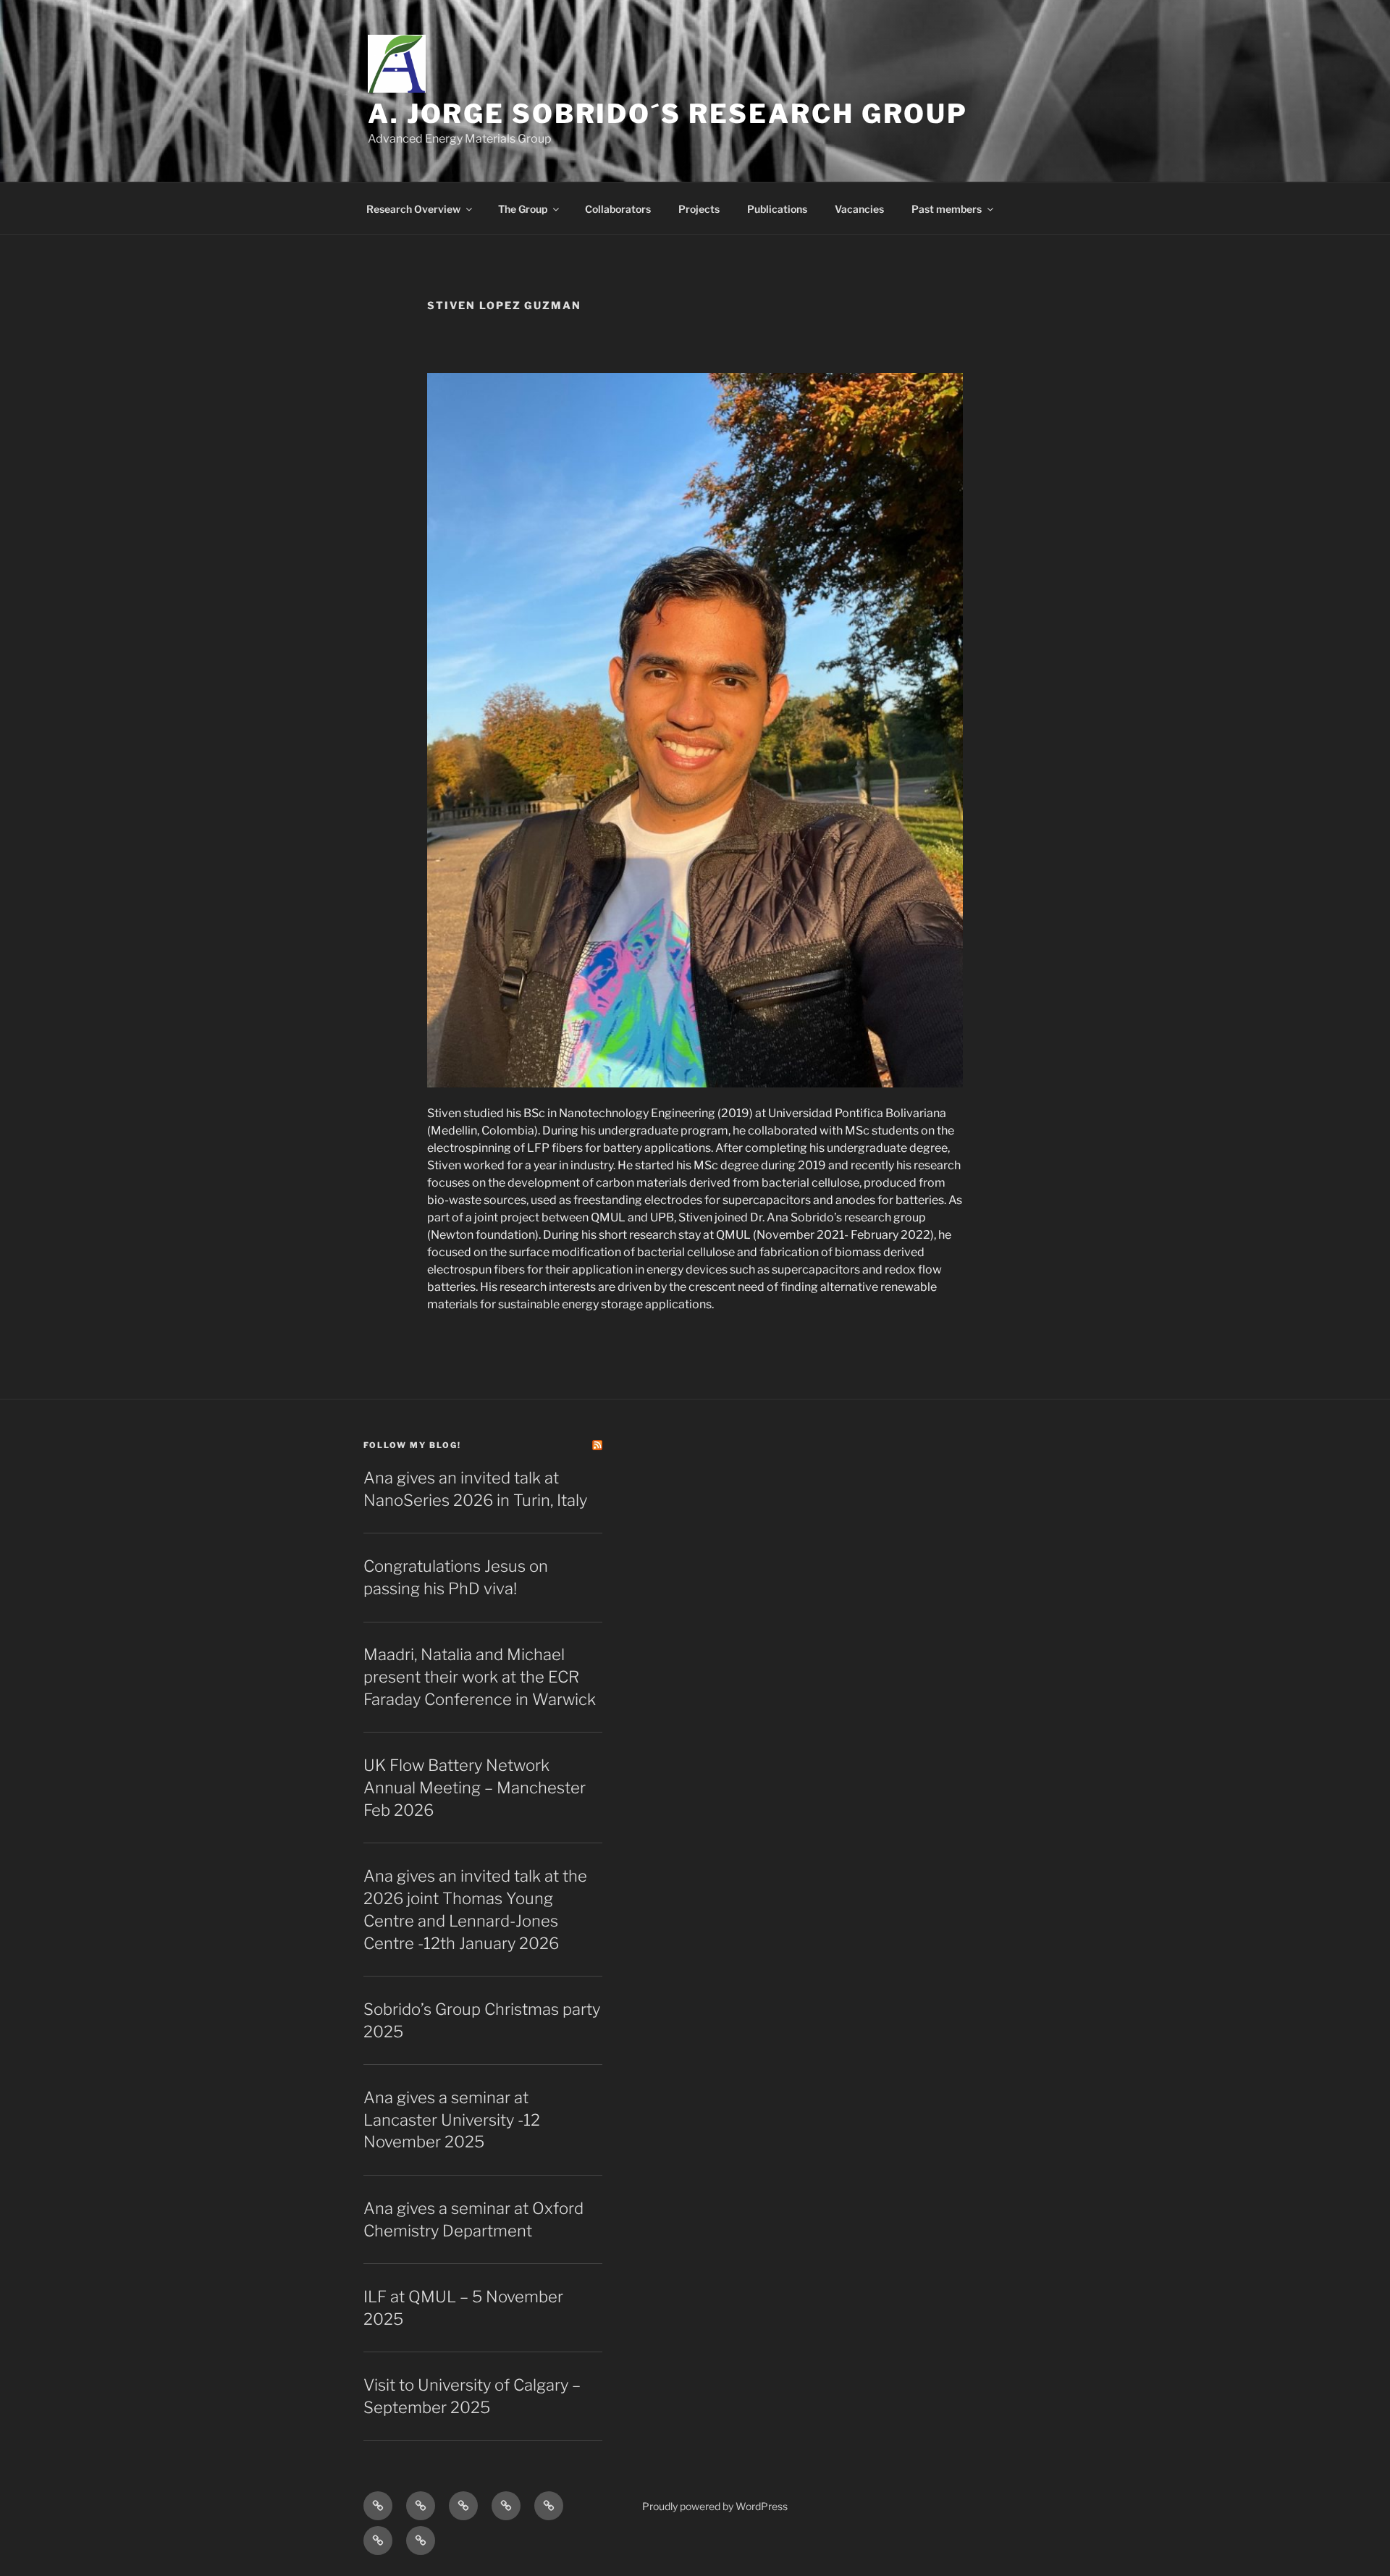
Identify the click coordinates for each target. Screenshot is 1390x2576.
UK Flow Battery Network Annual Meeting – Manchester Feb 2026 (475, 1788)
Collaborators (618, 209)
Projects (699, 209)
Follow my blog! (412, 1445)
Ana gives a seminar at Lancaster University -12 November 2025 (452, 2120)
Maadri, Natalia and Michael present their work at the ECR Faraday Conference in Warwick (480, 1677)
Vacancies (859, 209)
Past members (947, 209)
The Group (523, 209)
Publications (777, 209)
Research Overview (413, 209)
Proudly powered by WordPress (715, 2506)
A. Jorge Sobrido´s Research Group (668, 114)
